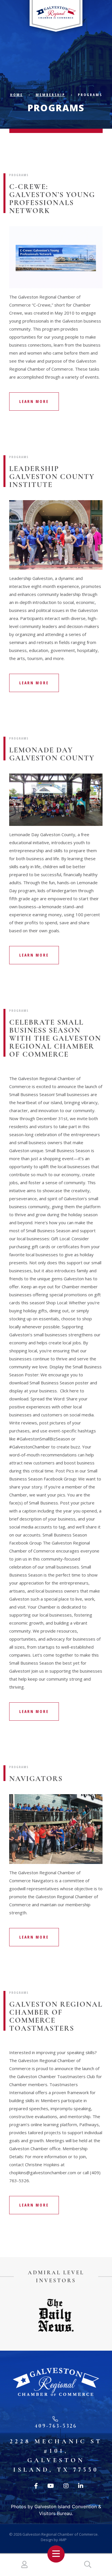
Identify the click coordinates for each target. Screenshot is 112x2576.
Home (17, 95)
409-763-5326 (56, 2426)
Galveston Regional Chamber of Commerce (60, 2534)
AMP (63, 2540)
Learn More (34, 401)
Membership (50, 95)
